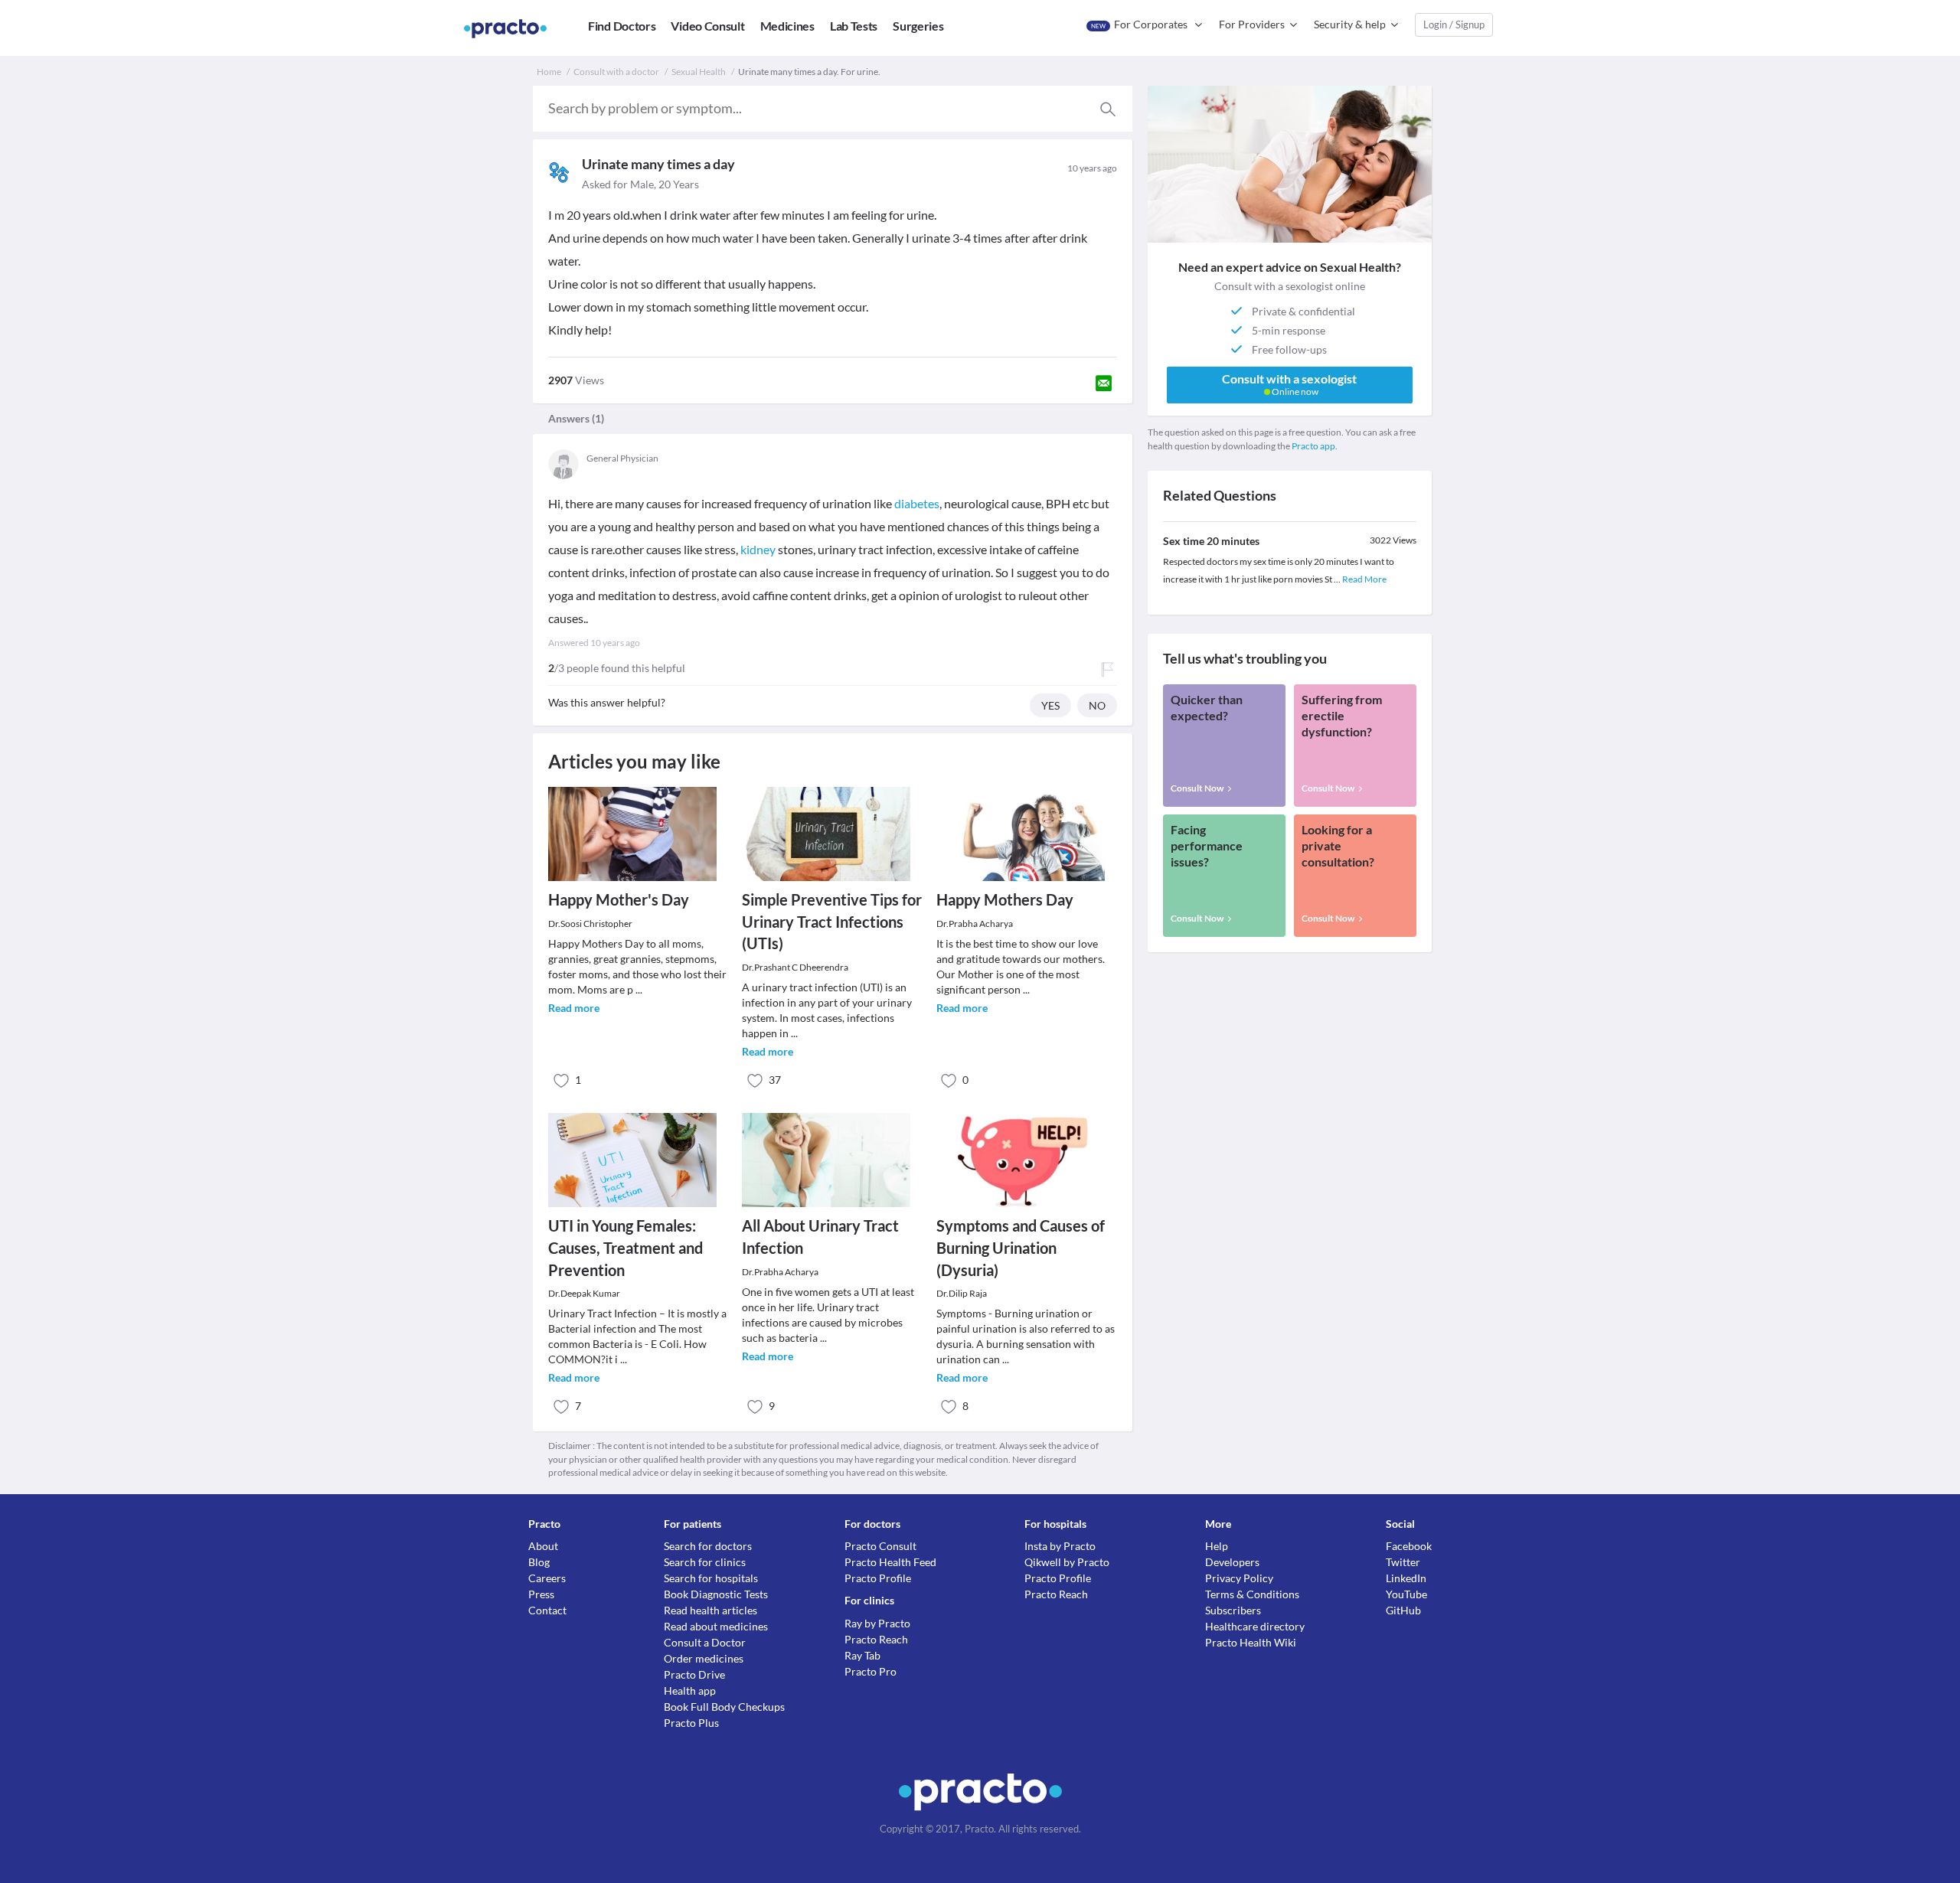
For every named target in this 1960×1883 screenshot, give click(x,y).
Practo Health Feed (890, 1562)
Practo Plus (691, 1723)
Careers (547, 1578)
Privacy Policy (1239, 1578)
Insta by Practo (1060, 1546)
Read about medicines (716, 1626)
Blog (539, 1562)
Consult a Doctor (705, 1642)
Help (1217, 1546)
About (543, 1546)
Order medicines (704, 1658)
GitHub (1403, 1610)
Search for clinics (705, 1562)
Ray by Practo (877, 1623)
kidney (758, 549)
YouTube (1406, 1594)
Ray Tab (862, 1655)
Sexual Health (699, 72)
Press (541, 1594)
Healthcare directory (1255, 1626)
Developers (1232, 1562)
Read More (1364, 579)
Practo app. (1315, 446)
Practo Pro (871, 1671)
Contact (547, 1610)
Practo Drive (694, 1674)
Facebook (1409, 1546)
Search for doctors (708, 1546)
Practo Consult (880, 1546)
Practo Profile (878, 1578)
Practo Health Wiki (1251, 1642)
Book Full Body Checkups (724, 1707)
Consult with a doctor (616, 72)
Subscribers (1233, 1610)
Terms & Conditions (1252, 1594)
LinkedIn (1406, 1578)
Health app (690, 1690)
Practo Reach (876, 1639)
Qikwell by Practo (1067, 1562)
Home (549, 72)
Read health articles (710, 1610)
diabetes (917, 503)
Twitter (1403, 1562)
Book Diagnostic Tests (716, 1594)
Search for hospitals (711, 1578)
